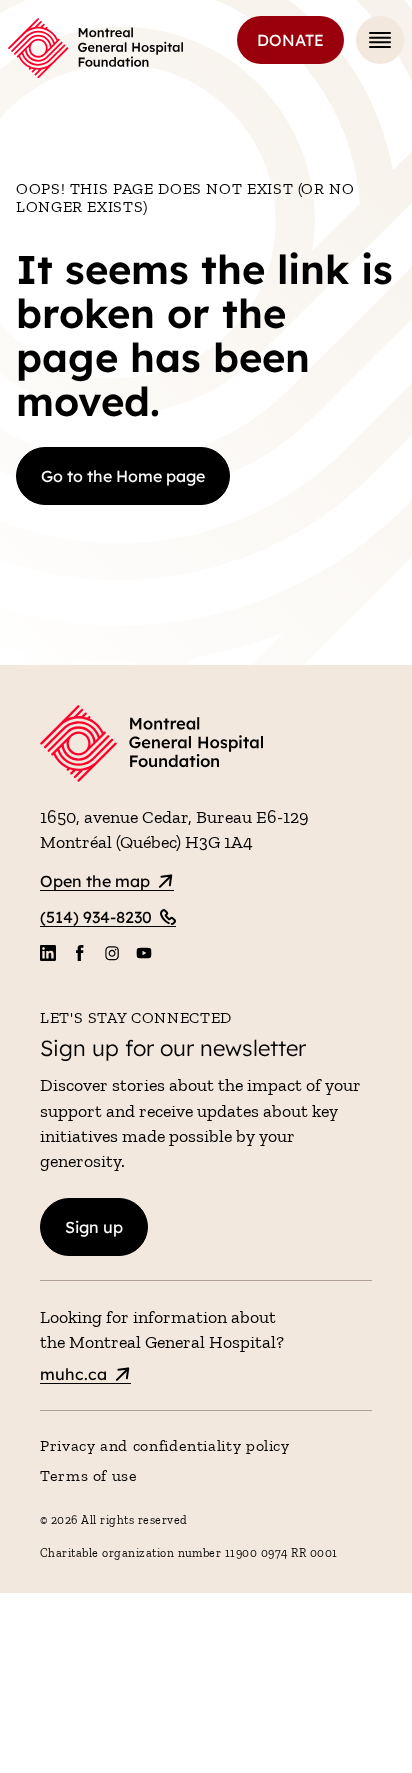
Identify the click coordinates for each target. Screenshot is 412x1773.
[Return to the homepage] (95, 48)
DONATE (290, 40)
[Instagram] (112, 953)
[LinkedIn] (48, 953)
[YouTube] (144, 953)
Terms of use (89, 1475)
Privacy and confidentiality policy (165, 1445)
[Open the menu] (380, 40)
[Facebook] (80, 953)
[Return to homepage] (206, 746)
